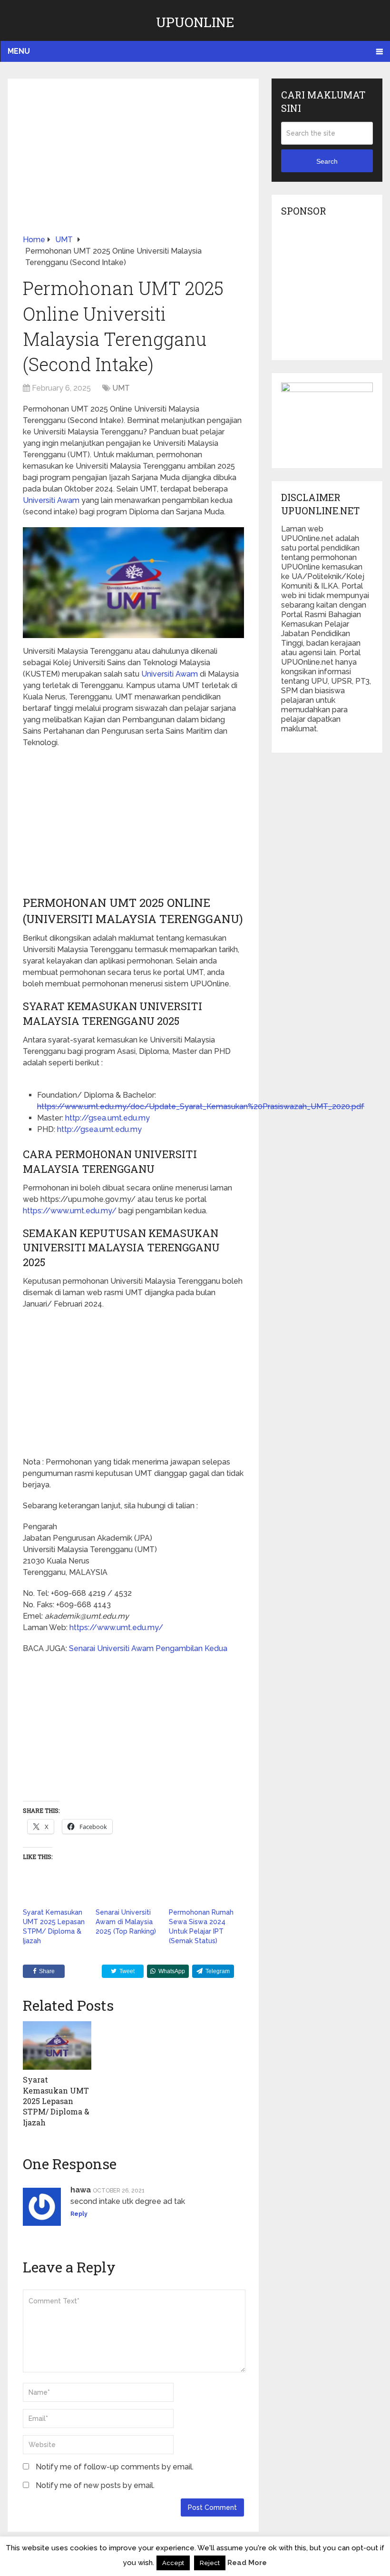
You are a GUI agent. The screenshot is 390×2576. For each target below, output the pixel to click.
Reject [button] (210, 2563)
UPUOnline (195, 22)
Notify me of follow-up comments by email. (115, 2467)
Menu (19, 51)
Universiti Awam (51, 500)
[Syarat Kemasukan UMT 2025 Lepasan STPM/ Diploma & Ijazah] (57, 2045)
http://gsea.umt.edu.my (107, 1118)
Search (327, 161)
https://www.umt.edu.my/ (70, 1211)
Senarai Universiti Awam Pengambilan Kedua (148, 1648)
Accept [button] (173, 2563)
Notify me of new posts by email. (95, 2485)
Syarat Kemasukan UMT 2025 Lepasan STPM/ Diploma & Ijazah (56, 2101)
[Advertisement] (133, 164)
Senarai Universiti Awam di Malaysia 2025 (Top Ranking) (126, 1922)
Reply (79, 2214)
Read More (247, 2563)
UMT (121, 388)
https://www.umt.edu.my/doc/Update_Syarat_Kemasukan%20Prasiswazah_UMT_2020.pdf (201, 1106)
